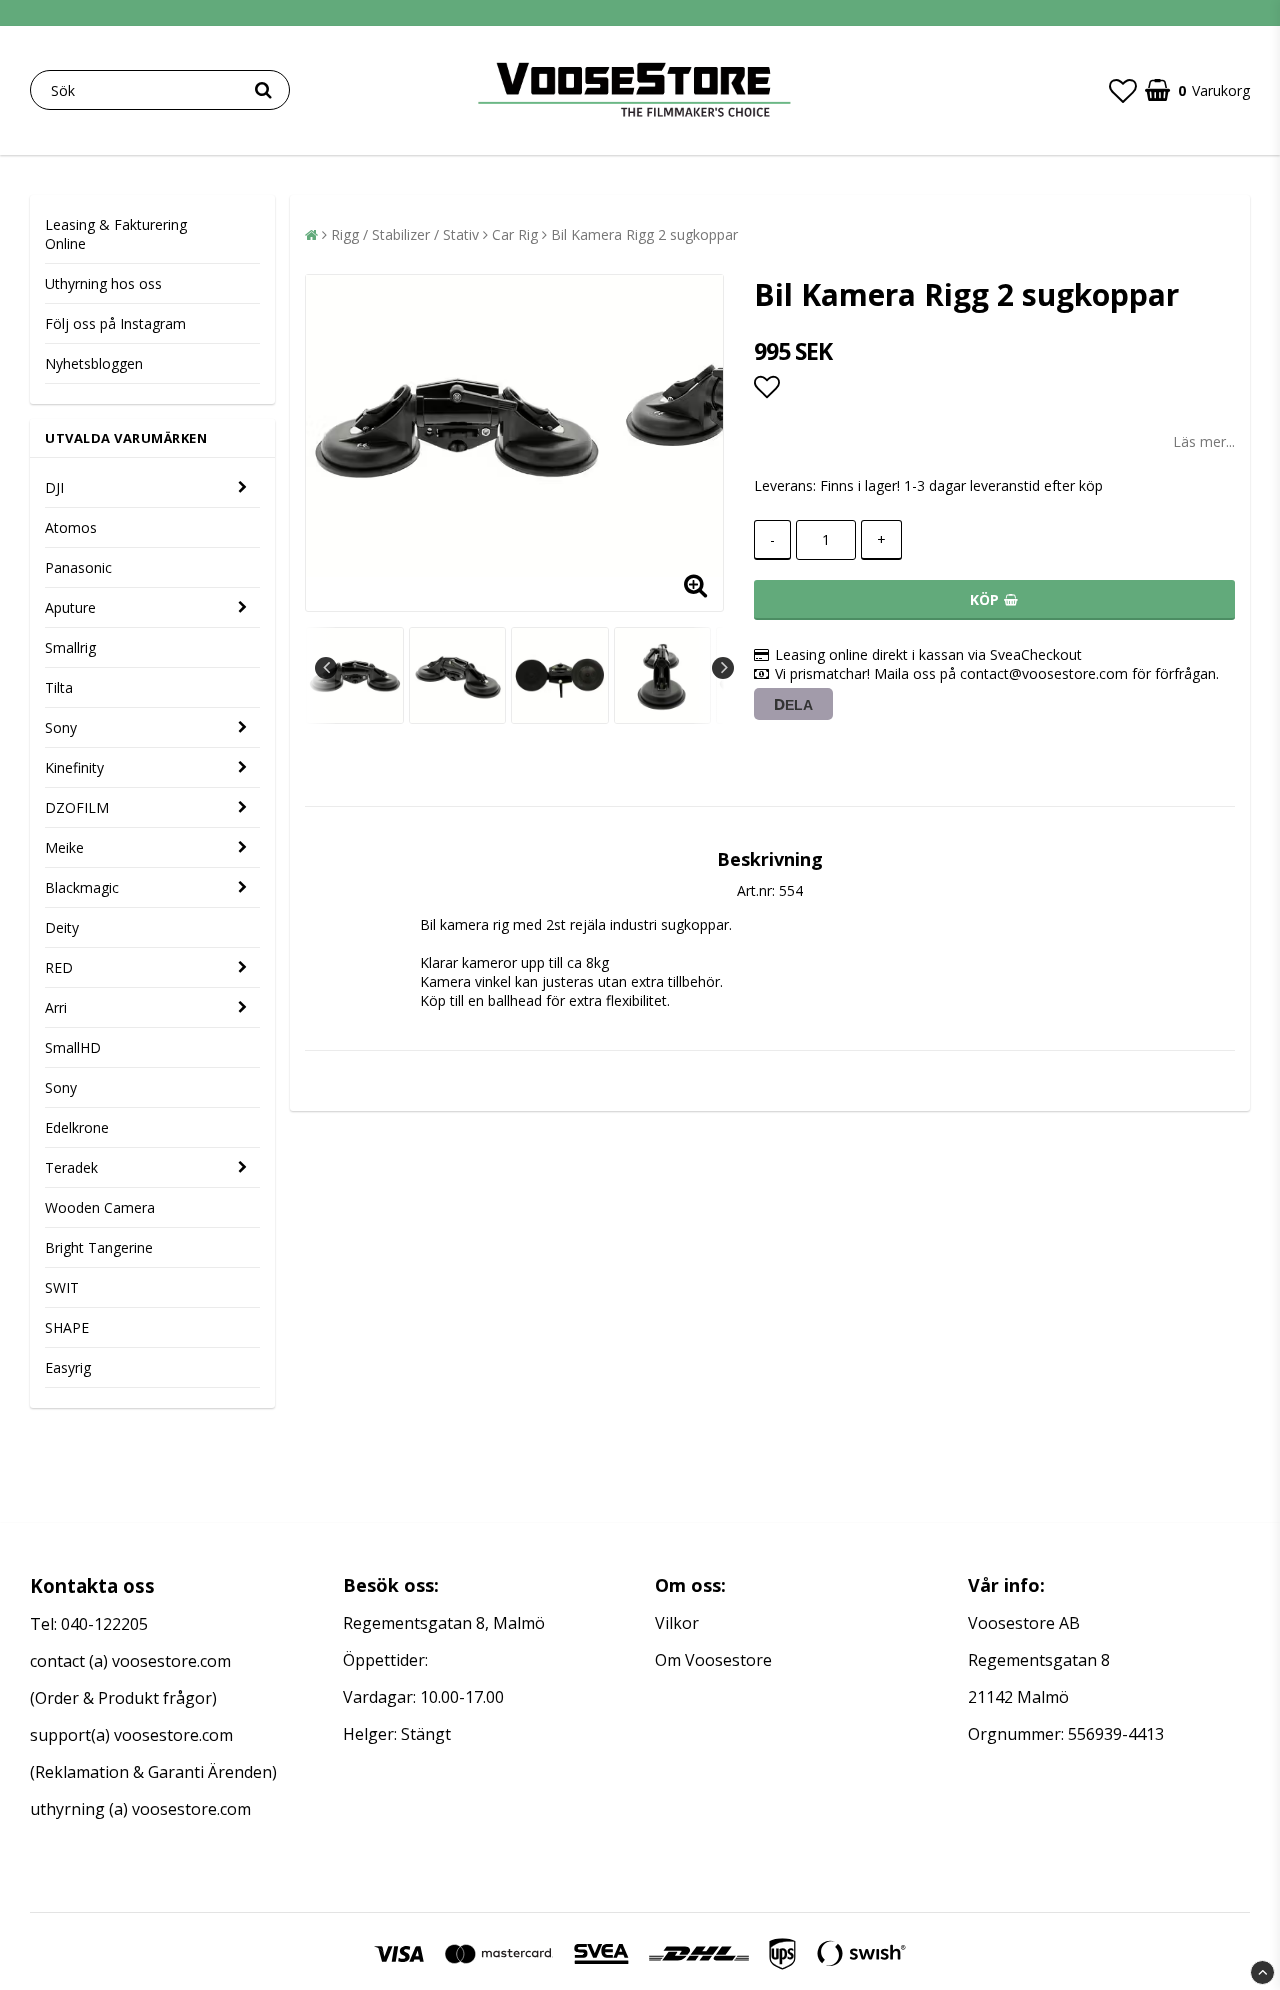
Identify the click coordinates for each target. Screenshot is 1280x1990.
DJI (54, 487)
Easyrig (68, 1367)
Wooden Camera (100, 1207)
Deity (62, 927)
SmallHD (73, 1047)
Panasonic (78, 567)
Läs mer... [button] (1204, 441)
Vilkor (677, 1623)
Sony (61, 727)
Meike (64, 847)
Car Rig (515, 234)
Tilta (59, 687)
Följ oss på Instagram (115, 323)
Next (723, 668)
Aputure (70, 607)
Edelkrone (77, 1127)
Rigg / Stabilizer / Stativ (405, 234)
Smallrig (70, 647)
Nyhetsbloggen (94, 363)
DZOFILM (77, 807)
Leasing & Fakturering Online (116, 234)
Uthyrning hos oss (103, 283)
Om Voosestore (713, 1660)
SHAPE (67, 1327)
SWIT (62, 1287)
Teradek (71, 1167)
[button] (1123, 90)
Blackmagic (82, 887)
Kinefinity (74, 767)
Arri (56, 1007)
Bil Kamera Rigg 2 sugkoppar (644, 234)
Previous (326, 668)
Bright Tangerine (99, 1247)
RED (59, 967)
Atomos (71, 527)
